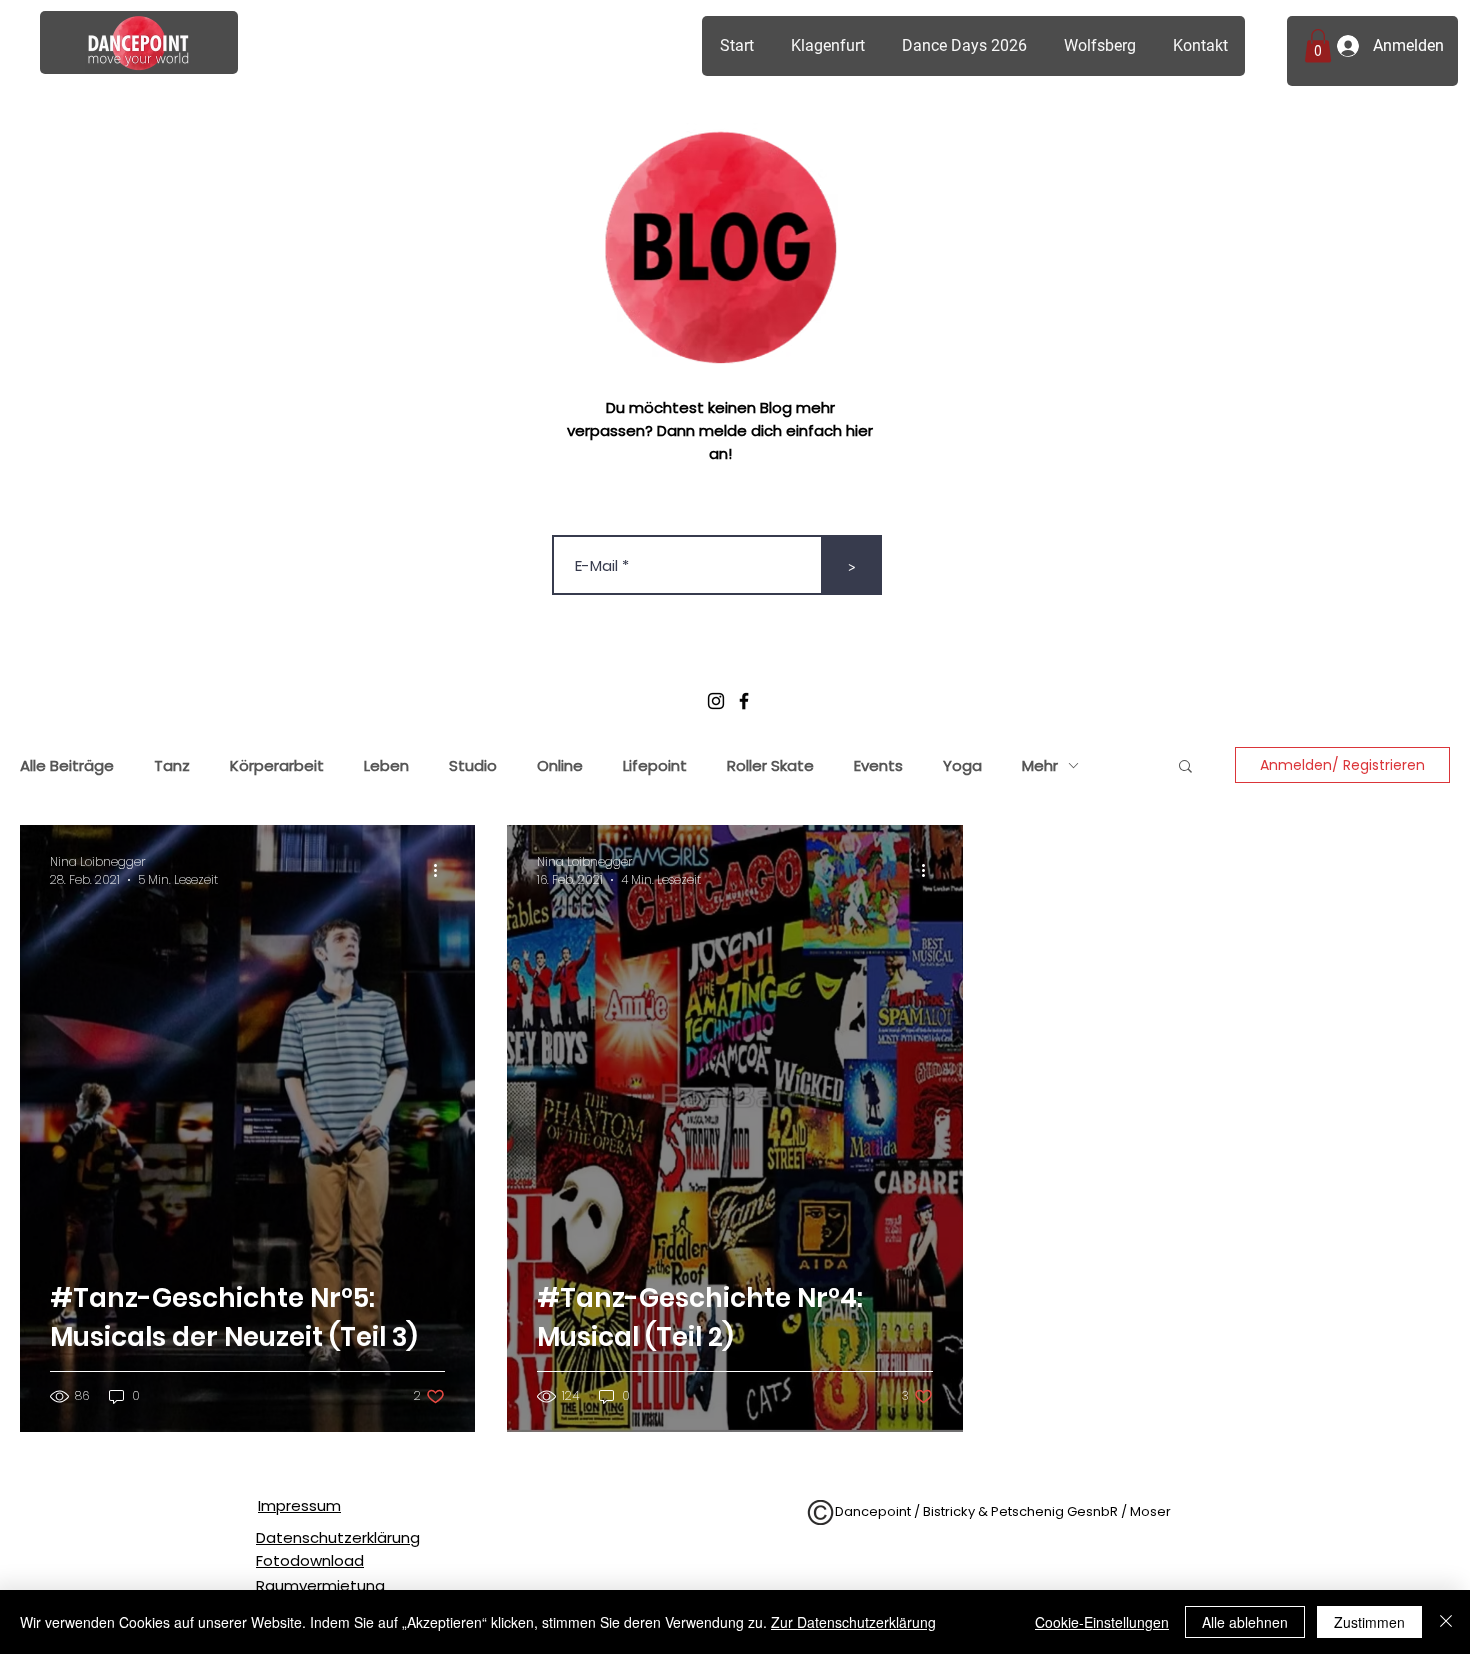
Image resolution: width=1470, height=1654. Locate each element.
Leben (386, 765)
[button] (1318, 45)
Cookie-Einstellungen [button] (1102, 1622)
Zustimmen (1369, 1622)
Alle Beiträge (67, 765)
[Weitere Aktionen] (442, 871)
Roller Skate (770, 765)
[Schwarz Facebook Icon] (744, 701)
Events (878, 765)
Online (560, 765)
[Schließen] (1446, 1622)
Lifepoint (655, 765)
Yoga (962, 765)
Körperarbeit (277, 765)
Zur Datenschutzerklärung (853, 1622)
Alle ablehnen (1245, 1622)
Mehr (1040, 765)
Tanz (172, 765)
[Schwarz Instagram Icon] (716, 701)
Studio (473, 765)
